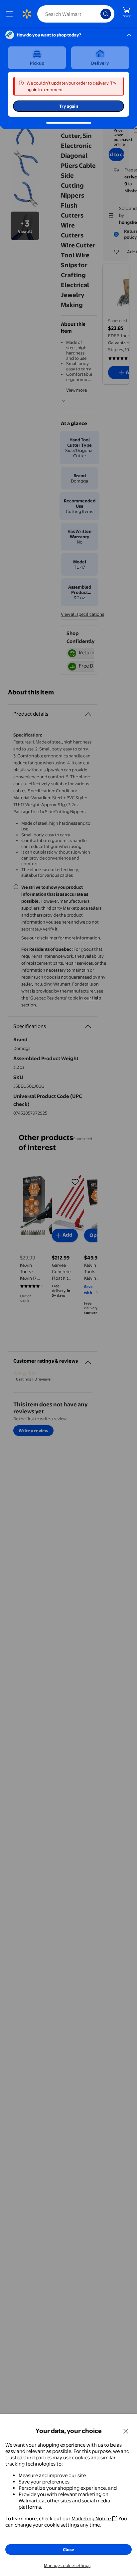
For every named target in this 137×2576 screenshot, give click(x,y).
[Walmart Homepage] (27, 14)
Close (68, 2549)
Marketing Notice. (92, 2518)
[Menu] (11, 14)
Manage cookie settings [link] (67, 2565)
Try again (69, 106)
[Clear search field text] (97, 14)
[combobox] (76, 14)
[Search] (106, 14)
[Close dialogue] (126, 2431)
